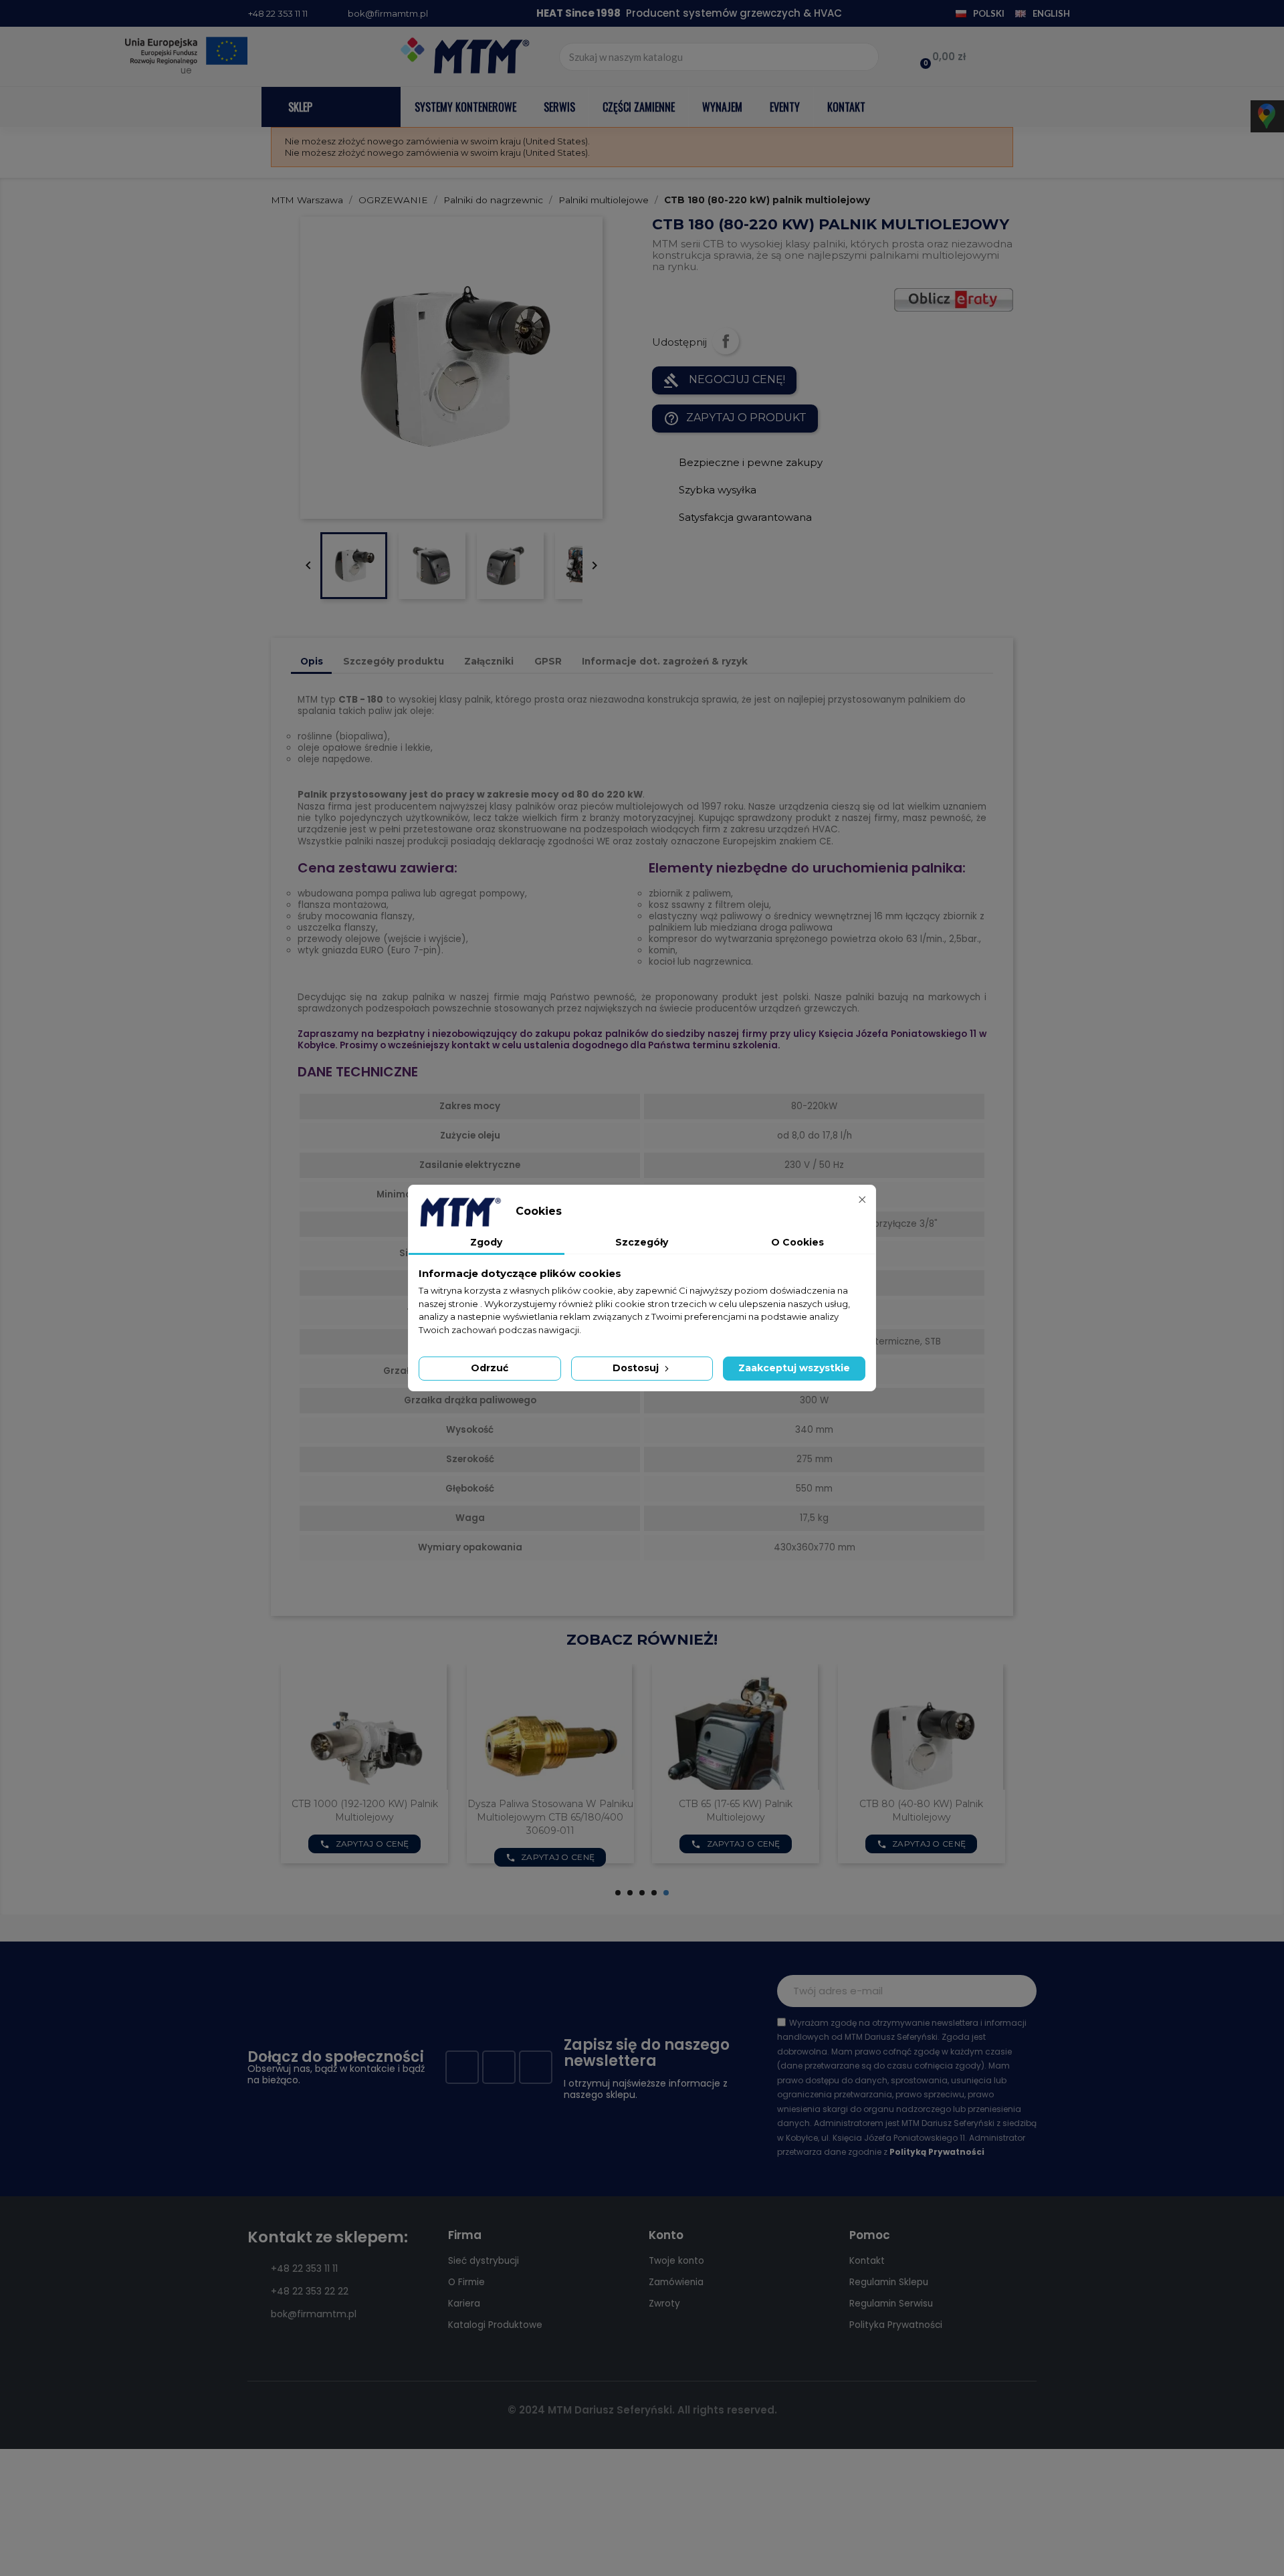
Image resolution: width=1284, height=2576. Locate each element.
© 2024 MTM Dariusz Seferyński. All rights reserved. (642, 2410)
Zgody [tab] (486, 1242)
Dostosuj (637, 1368)
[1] (1019, 1991)
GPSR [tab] (548, 661)
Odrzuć (490, 1368)
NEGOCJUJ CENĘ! (724, 380)
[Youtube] (499, 2067)
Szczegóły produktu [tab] (394, 661)
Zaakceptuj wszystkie (794, 1368)
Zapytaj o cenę (364, 1857)
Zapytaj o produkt (735, 419)
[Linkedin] (536, 2067)
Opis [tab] (312, 661)
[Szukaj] (864, 57)
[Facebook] (462, 2067)
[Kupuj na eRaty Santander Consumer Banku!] (954, 299)
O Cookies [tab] (797, 1242)
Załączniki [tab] (489, 661)
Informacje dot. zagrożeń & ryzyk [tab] (665, 661)
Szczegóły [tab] (642, 1242)
